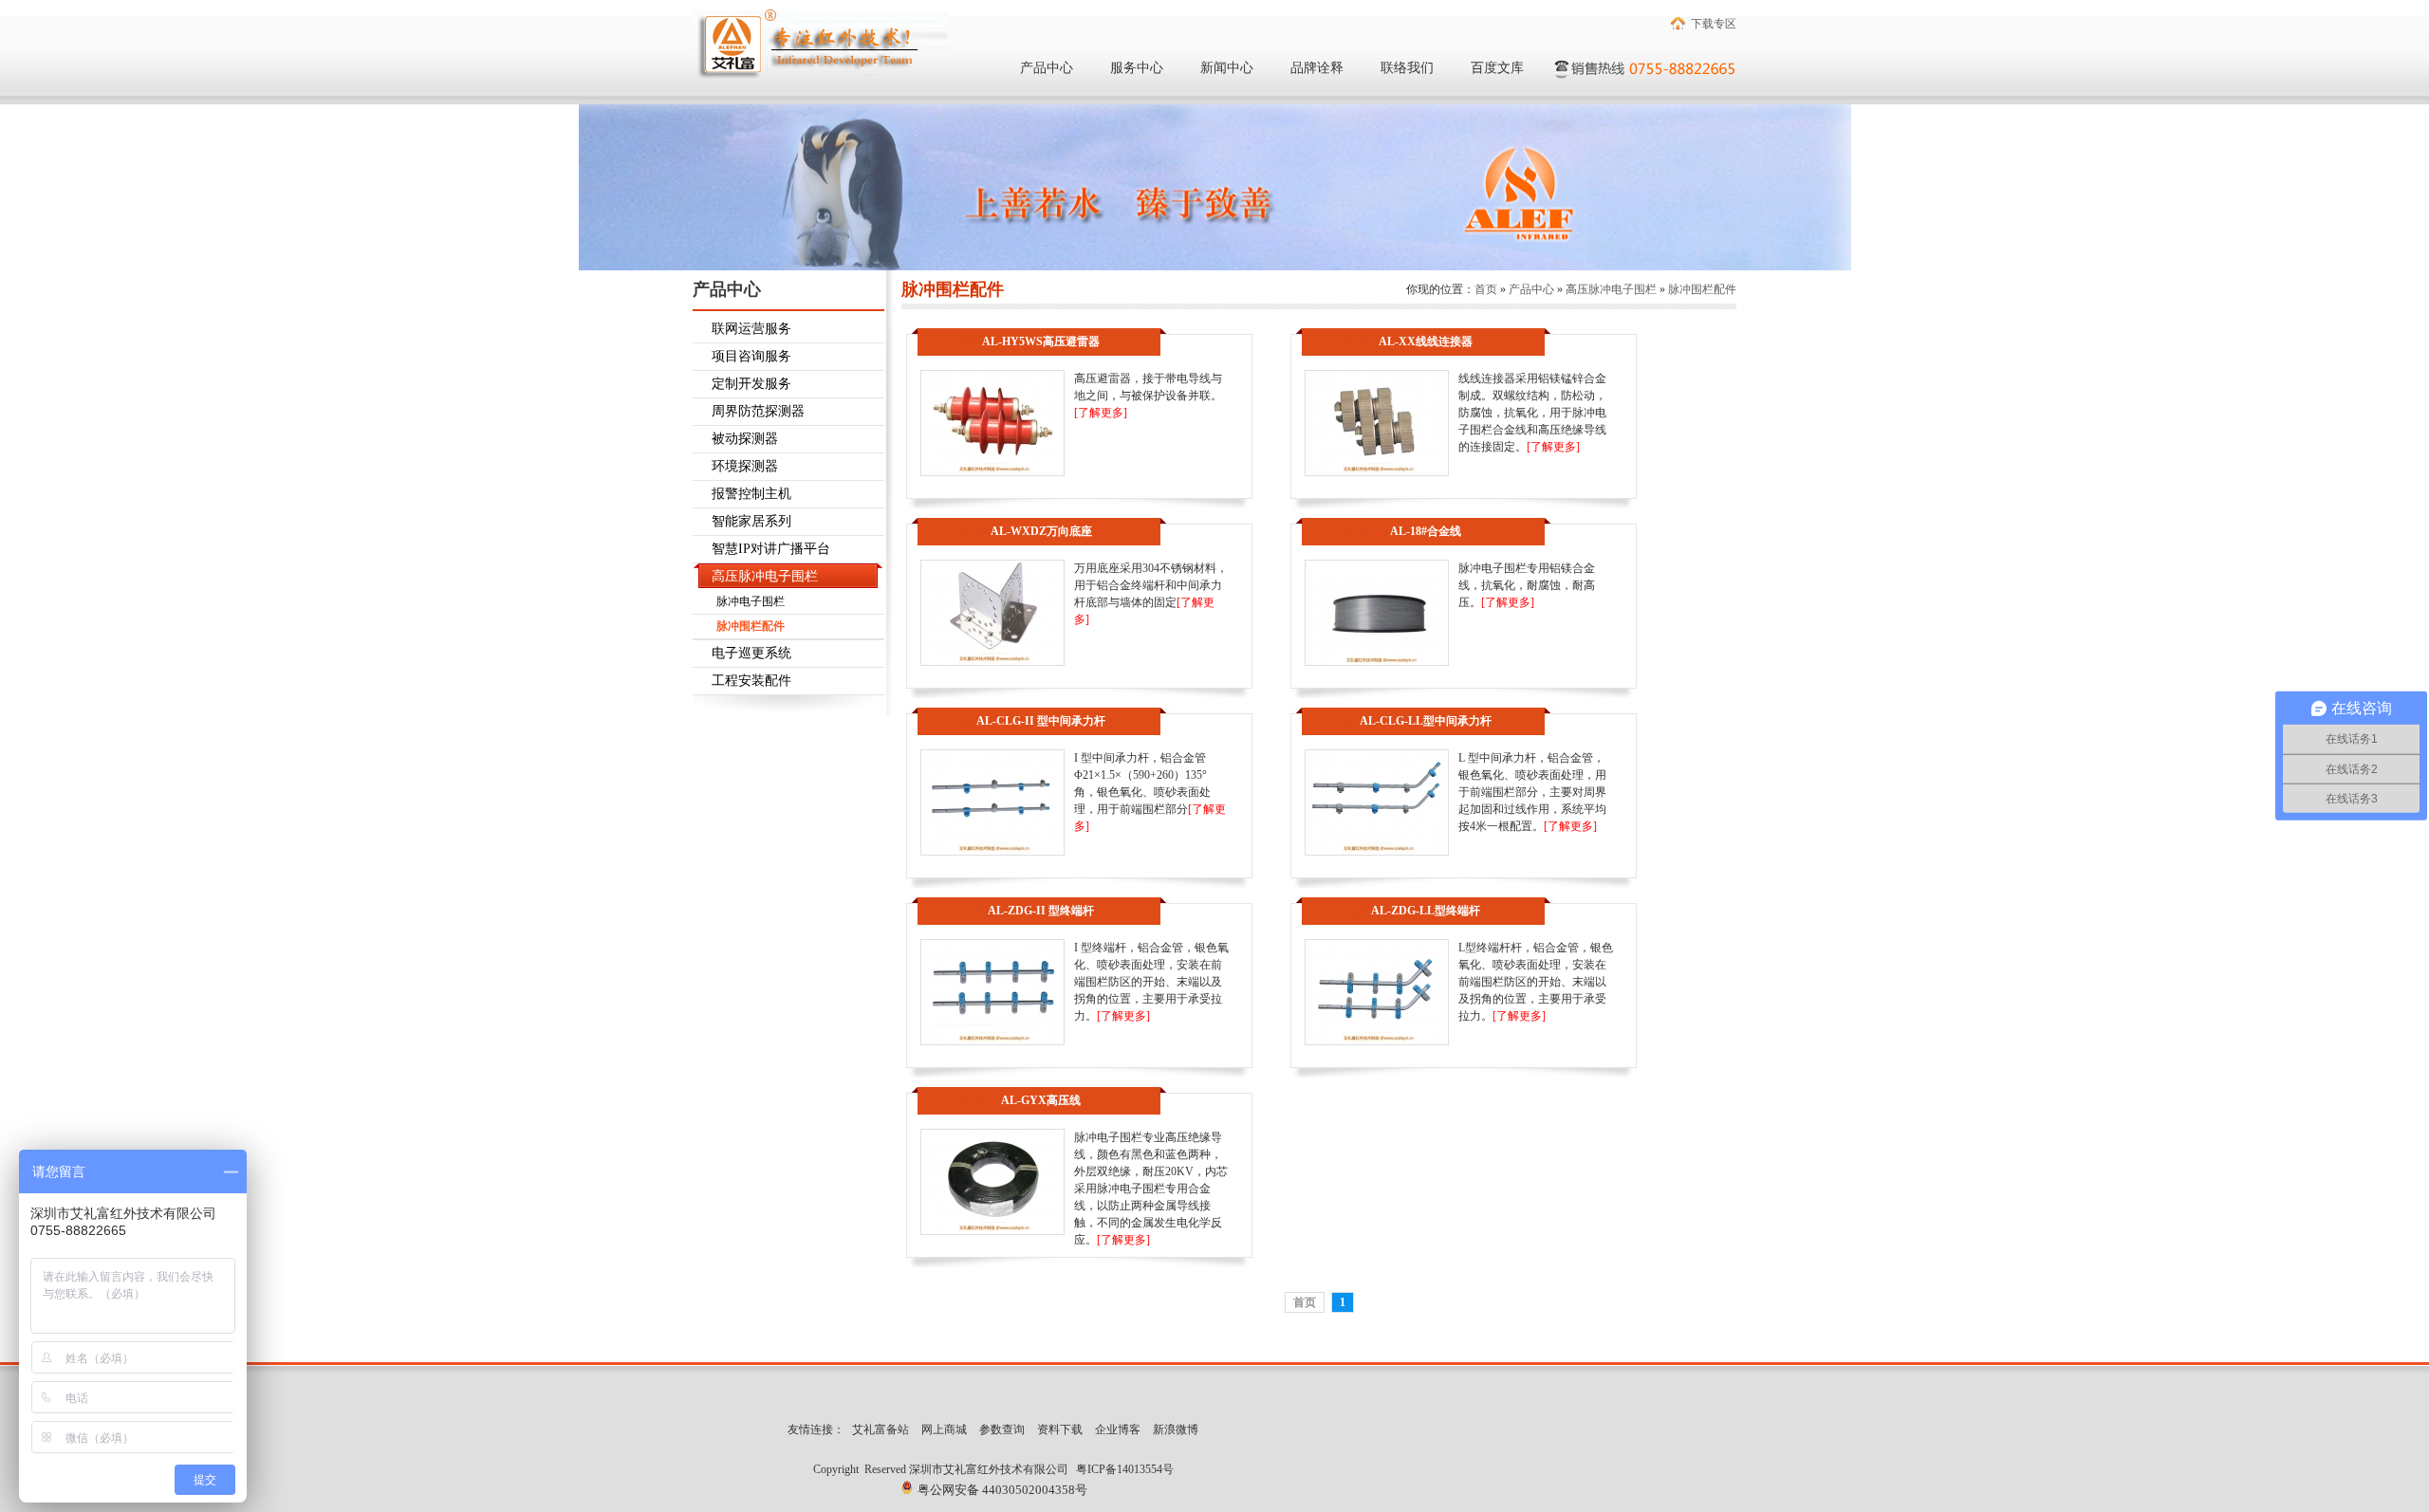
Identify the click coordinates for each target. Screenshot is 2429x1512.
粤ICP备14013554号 (1125, 1469)
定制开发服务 (751, 384)
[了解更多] (1101, 413)
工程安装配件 (751, 681)
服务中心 (1137, 68)
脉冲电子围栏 (751, 601)
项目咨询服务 (751, 356)
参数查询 (1002, 1429)
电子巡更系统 (751, 653)
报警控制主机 (751, 494)
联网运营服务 (751, 329)
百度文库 (1497, 68)
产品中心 (1047, 68)
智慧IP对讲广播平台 (771, 549)
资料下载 (1060, 1429)
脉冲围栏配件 (751, 626)
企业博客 (1118, 1429)
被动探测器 (745, 439)
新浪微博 (1176, 1429)
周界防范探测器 (758, 411)
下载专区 (1714, 24)
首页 (1486, 289)
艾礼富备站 (881, 1429)
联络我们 (1407, 68)
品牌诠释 (1317, 68)
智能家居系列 (751, 521)
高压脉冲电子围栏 (765, 576)
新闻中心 (1227, 68)
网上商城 (944, 1429)
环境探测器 (745, 466)
